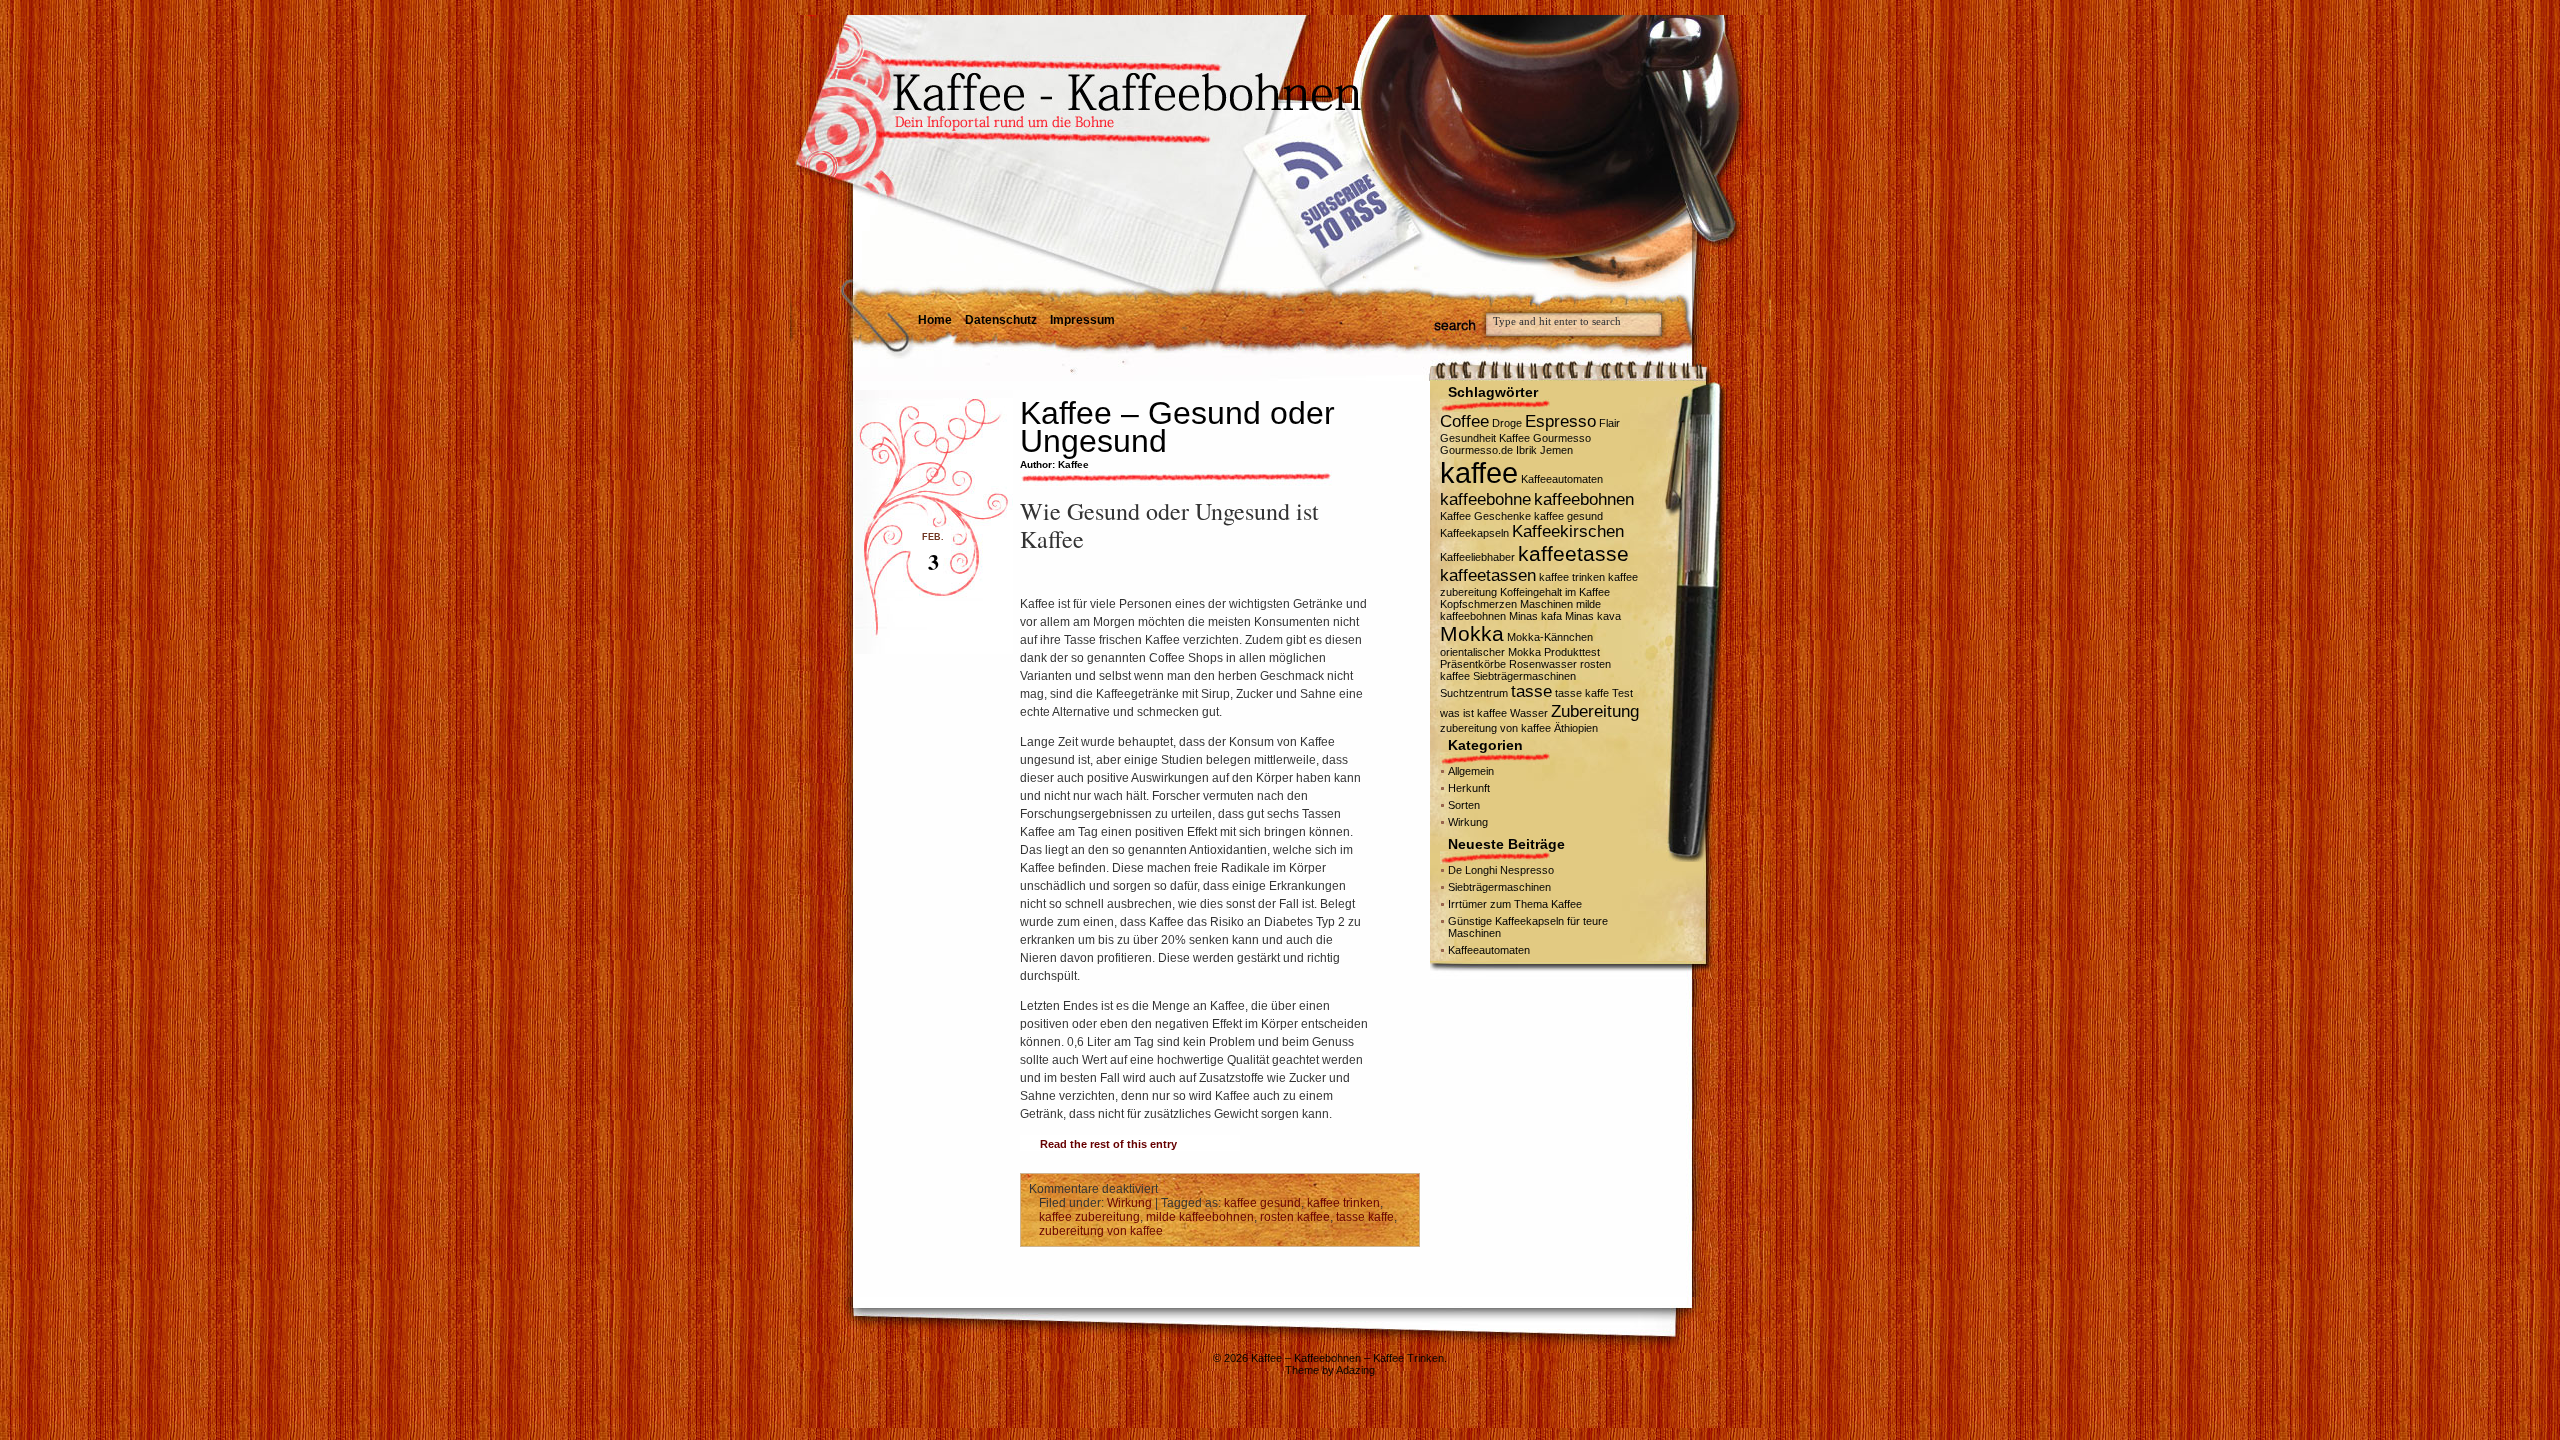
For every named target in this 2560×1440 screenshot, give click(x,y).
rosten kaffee (1295, 1217)
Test (1622, 693)
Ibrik (1526, 450)
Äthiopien (1576, 728)
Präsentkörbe (1473, 664)
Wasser (1529, 713)
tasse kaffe (1365, 1217)
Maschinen (1546, 604)
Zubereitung (1595, 711)
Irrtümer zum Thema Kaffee (1515, 904)
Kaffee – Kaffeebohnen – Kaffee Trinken (1347, 1358)
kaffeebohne (1485, 499)
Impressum (1082, 320)
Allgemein (1471, 771)
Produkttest (1572, 652)
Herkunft (1469, 788)
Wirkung (1129, 1203)
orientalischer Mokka (1490, 652)
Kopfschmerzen (1478, 604)
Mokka (1472, 633)
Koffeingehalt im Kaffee (1555, 592)
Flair (1609, 423)
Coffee (1464, 421)
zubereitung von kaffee (1101, 1231)
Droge (1507, 423)
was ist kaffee (1473, 713)
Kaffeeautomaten (1562, 479)
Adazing (1355, 1370)
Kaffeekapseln (1474, 533)
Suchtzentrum (1474, 693)
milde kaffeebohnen (1200, 1217)
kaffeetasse (1573, 553)
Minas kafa (1535, 616)
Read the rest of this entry (1108, 1144)
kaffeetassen (1488, 575)
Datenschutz (1001, 320)
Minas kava (1593, 616)
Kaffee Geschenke (1485, 516)
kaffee (1479, 472)
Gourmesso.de (1476, 450)
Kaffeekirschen (1568, 531)
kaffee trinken (1343, 1203)
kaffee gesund (1262, 1203)
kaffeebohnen (1584, 499)
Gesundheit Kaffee (1485, 438)
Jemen (1556, 450)
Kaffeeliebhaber (1477, 557)
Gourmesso (1562, 438)
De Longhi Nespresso (1501, 870)
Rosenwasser (1543, 664)
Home (935, 320)
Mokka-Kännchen (1550, 637)
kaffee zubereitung (1089, 1217)
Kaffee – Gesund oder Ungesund (1177, 427)
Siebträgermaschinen (1524, 676)
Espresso (1560, 421)
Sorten (1464, 805)
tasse (1531, 691)
